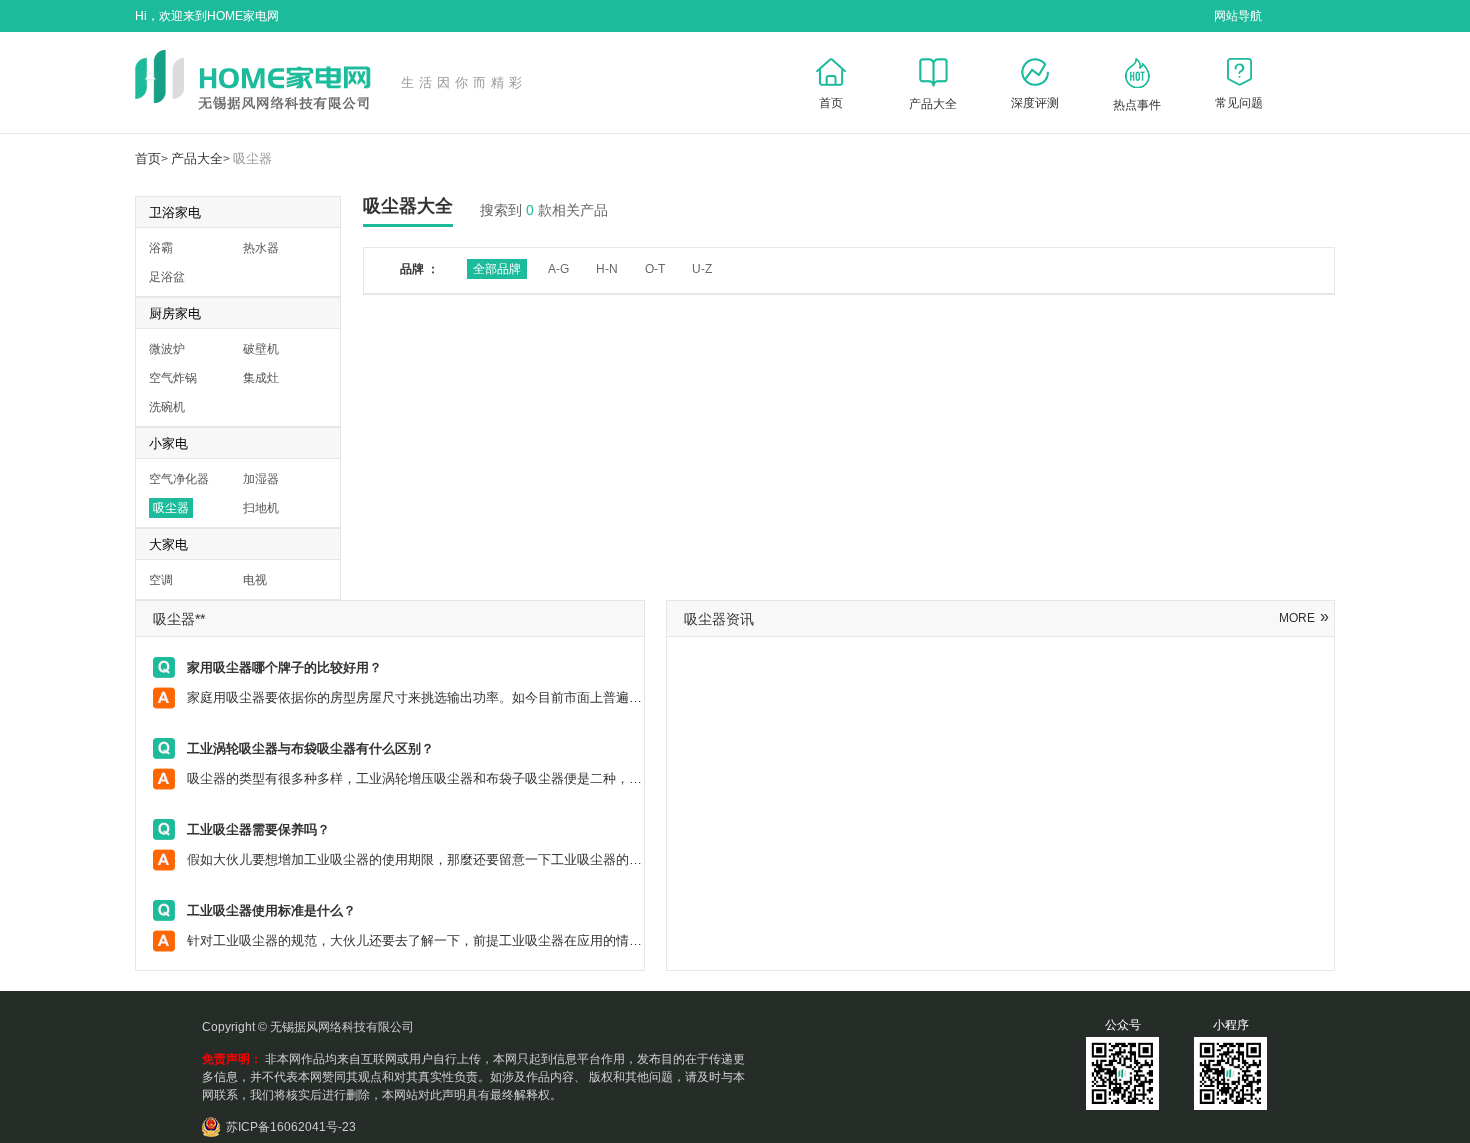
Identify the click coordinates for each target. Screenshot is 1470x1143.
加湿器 (261, 479)
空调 (161, 580)
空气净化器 (179, 479)
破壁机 (261, 349)
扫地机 (261, 508)
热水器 (261, 248)
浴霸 (161, 248)
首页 (148, 158)
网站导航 (1238, 16)
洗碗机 (167, 407)
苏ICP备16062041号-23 (291, 1127)
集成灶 (261, 378)
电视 (255, 580)
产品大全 (197, 158)
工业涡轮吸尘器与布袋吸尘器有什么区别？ (310, 748)
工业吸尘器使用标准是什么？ (271, 910)
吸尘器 (252, 158)
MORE (1304, 618)
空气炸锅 (173, 378)
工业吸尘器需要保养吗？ (258, 829)
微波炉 (167, 349)
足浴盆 (167, 277)
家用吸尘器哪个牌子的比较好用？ (284, 667)
